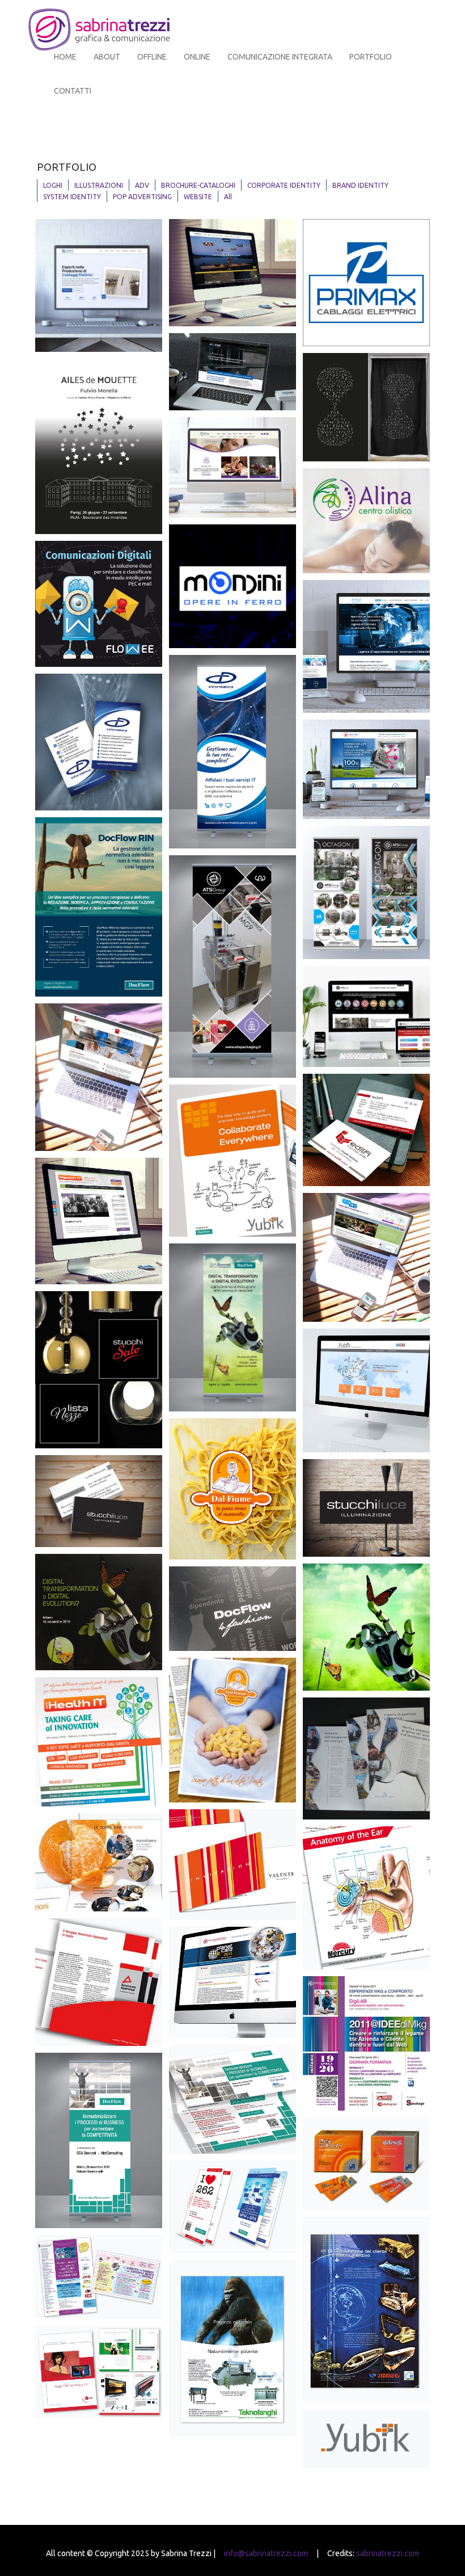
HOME (65, 57)
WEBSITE (198, 197)
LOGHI (53, 185)
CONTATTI (73, 91)
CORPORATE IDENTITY (284, 185)
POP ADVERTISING (142, 197)
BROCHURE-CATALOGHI (198, 185)
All (228, 197)
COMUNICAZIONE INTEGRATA (280, 57)
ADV (142, 185)
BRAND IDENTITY (360, 185)
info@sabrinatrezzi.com (266, 2553)
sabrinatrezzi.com (388, 2553)
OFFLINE (152, 57)
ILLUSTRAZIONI (99, 185)
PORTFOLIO (371, 57)
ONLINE (197, 57)
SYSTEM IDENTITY (72, 197)
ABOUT (107, 57)
